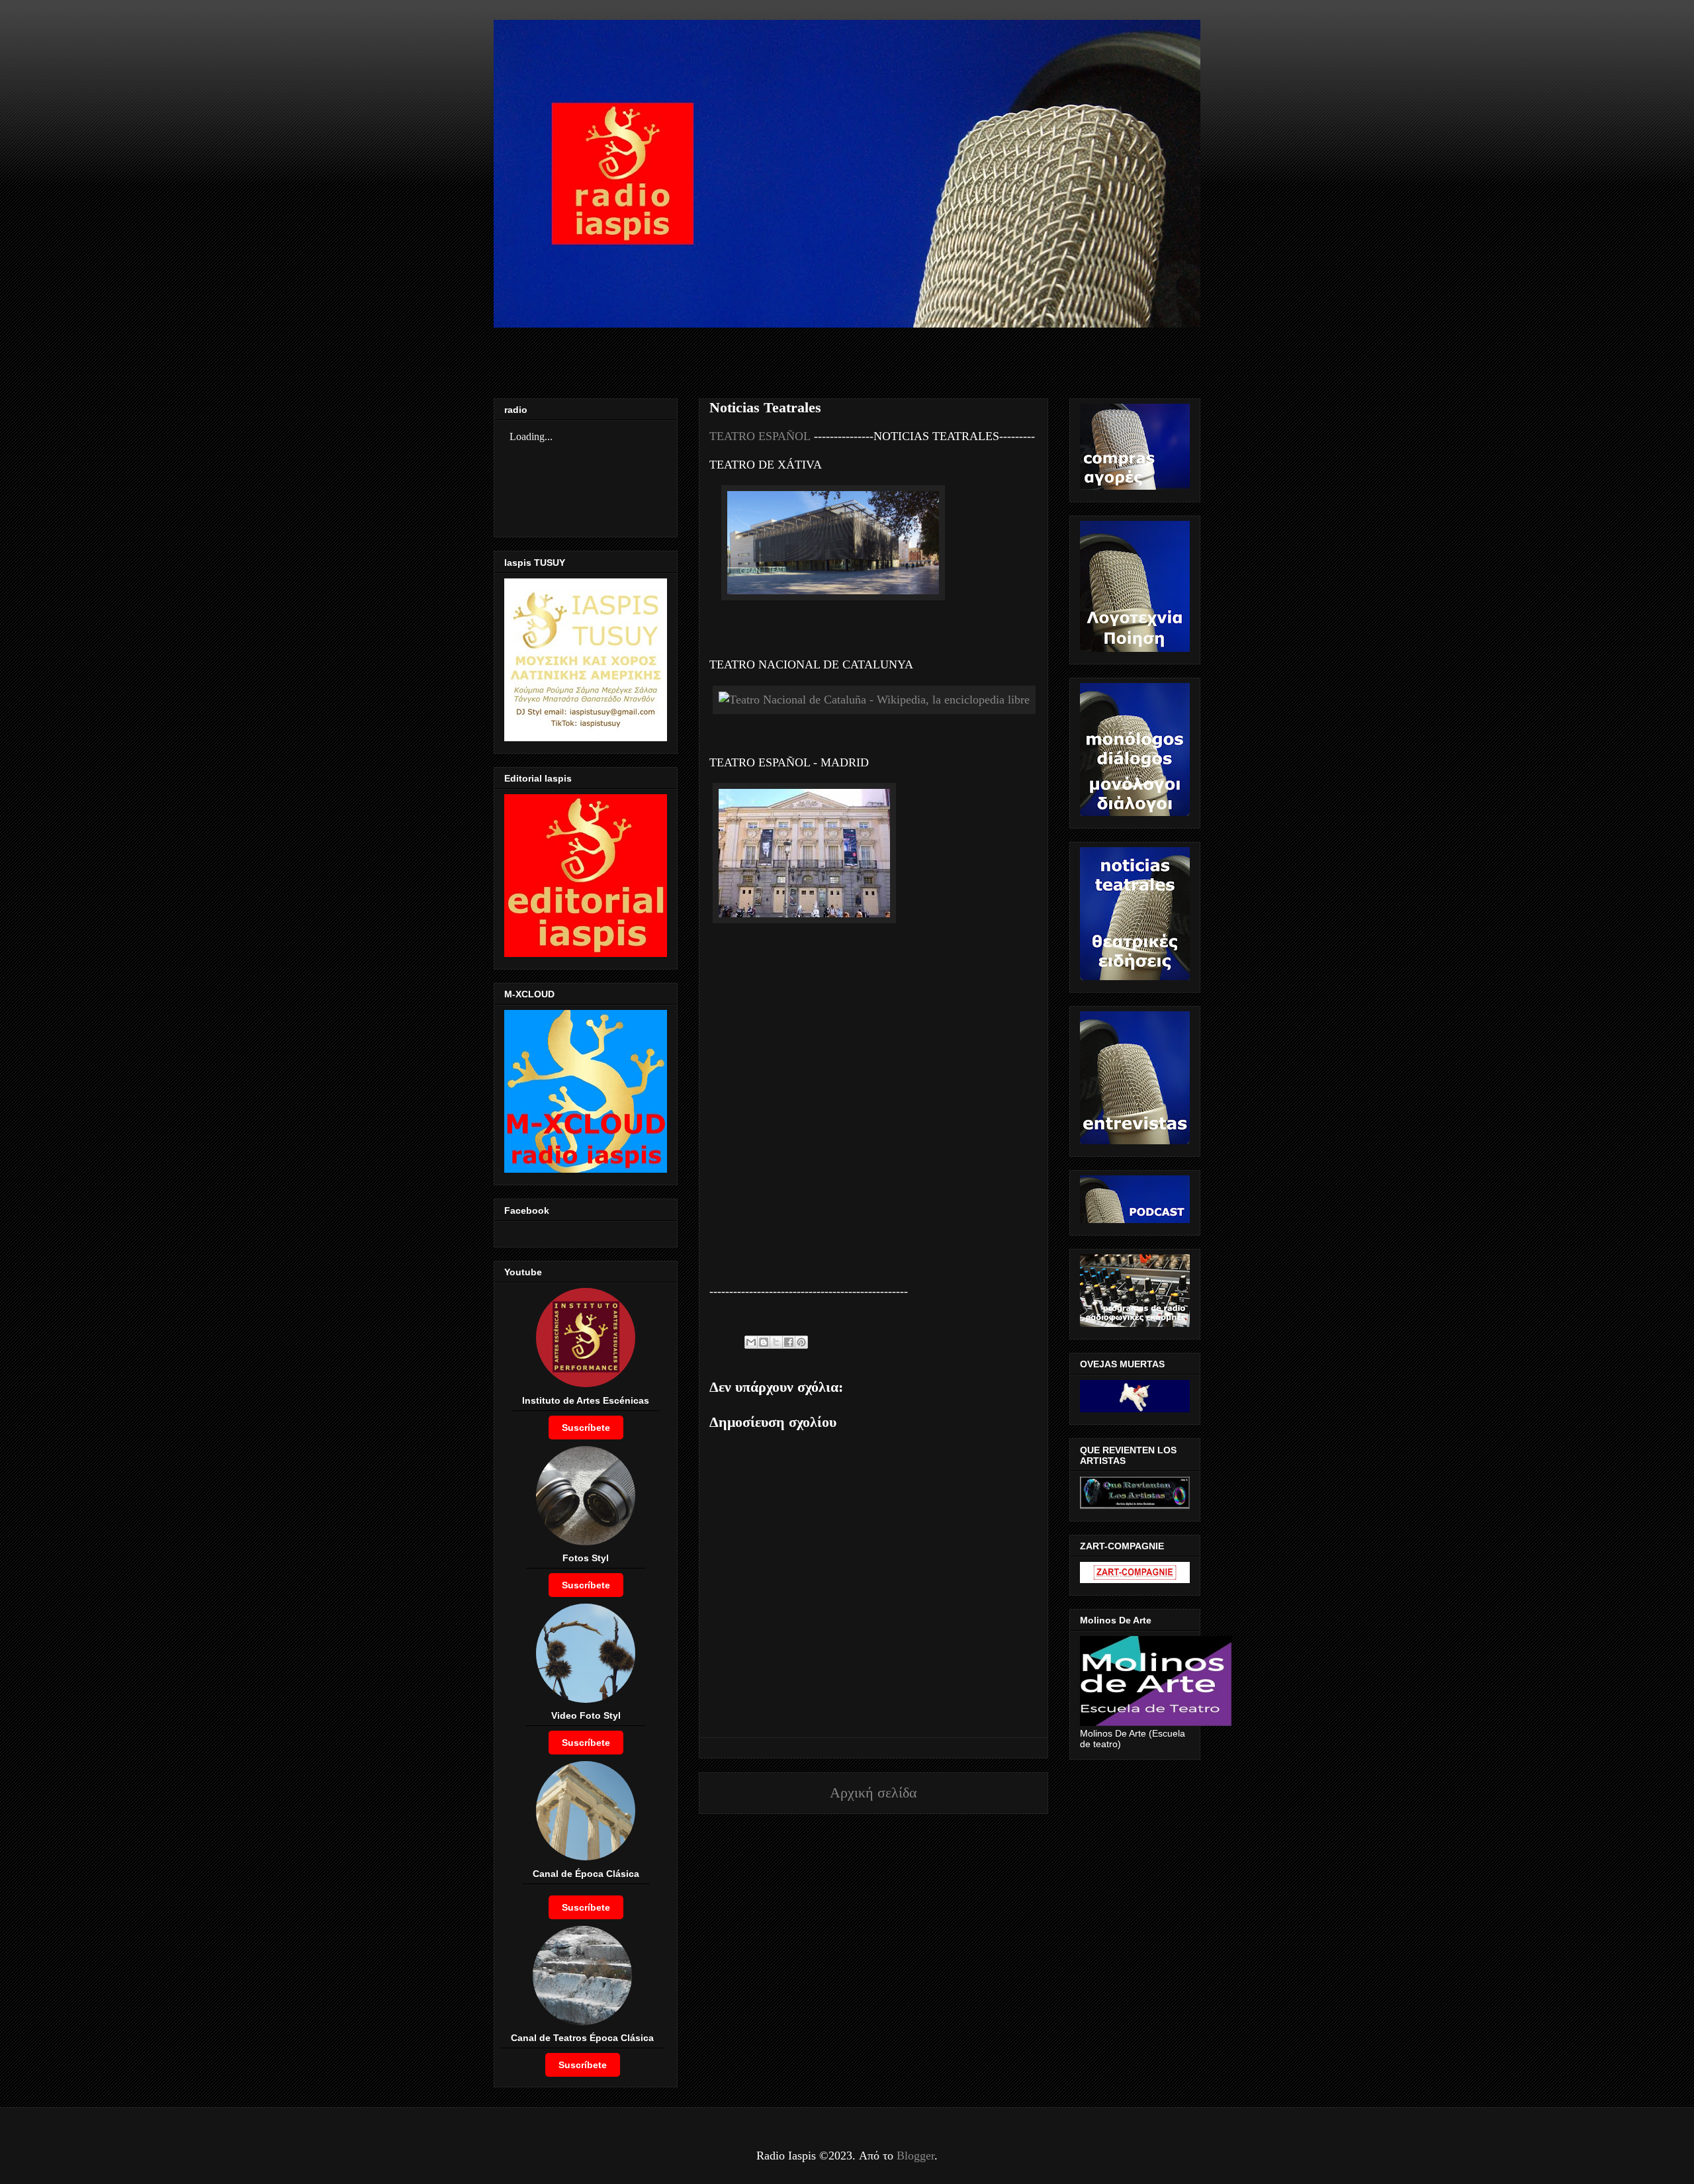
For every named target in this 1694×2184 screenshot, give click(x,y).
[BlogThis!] (764, 1342)
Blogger (915, 2156)
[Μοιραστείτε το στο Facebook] (789, 1342)
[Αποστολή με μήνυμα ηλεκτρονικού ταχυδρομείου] (751, 1342)
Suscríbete (586, 1428)
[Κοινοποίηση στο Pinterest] (801, 1342)
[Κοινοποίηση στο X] (776, 1342)
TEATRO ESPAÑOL (760, 436)
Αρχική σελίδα (873, 1793)
